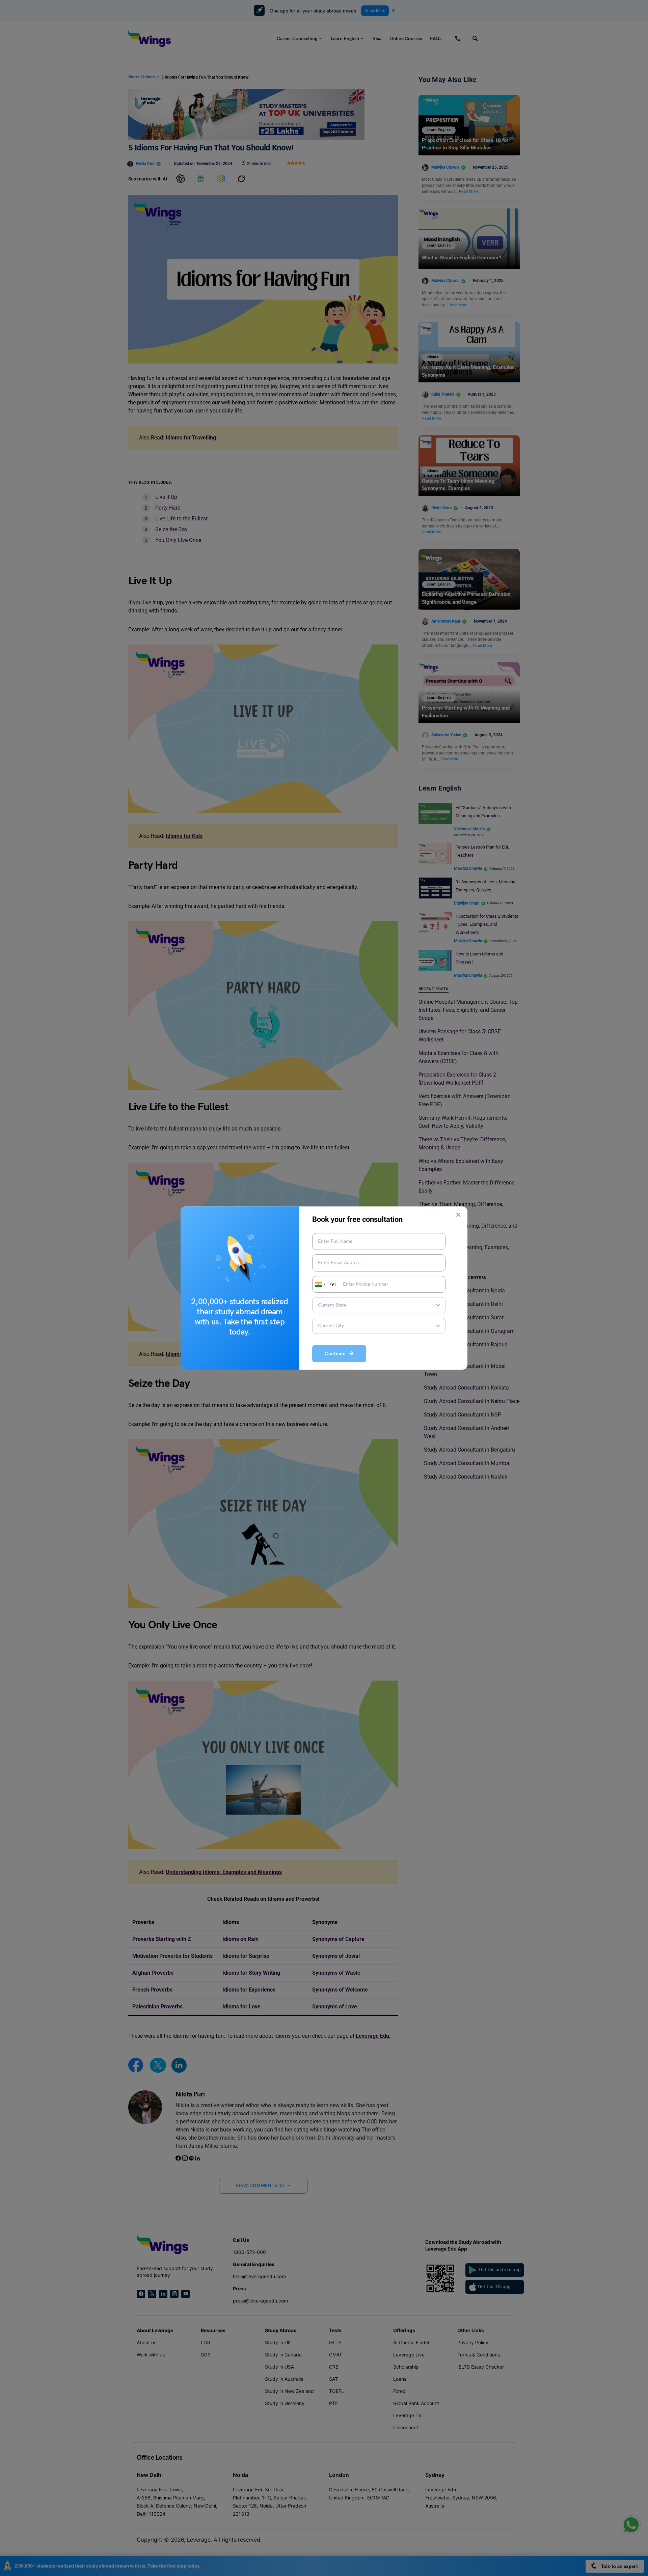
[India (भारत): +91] (320, 1284)
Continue (337, 1354)
